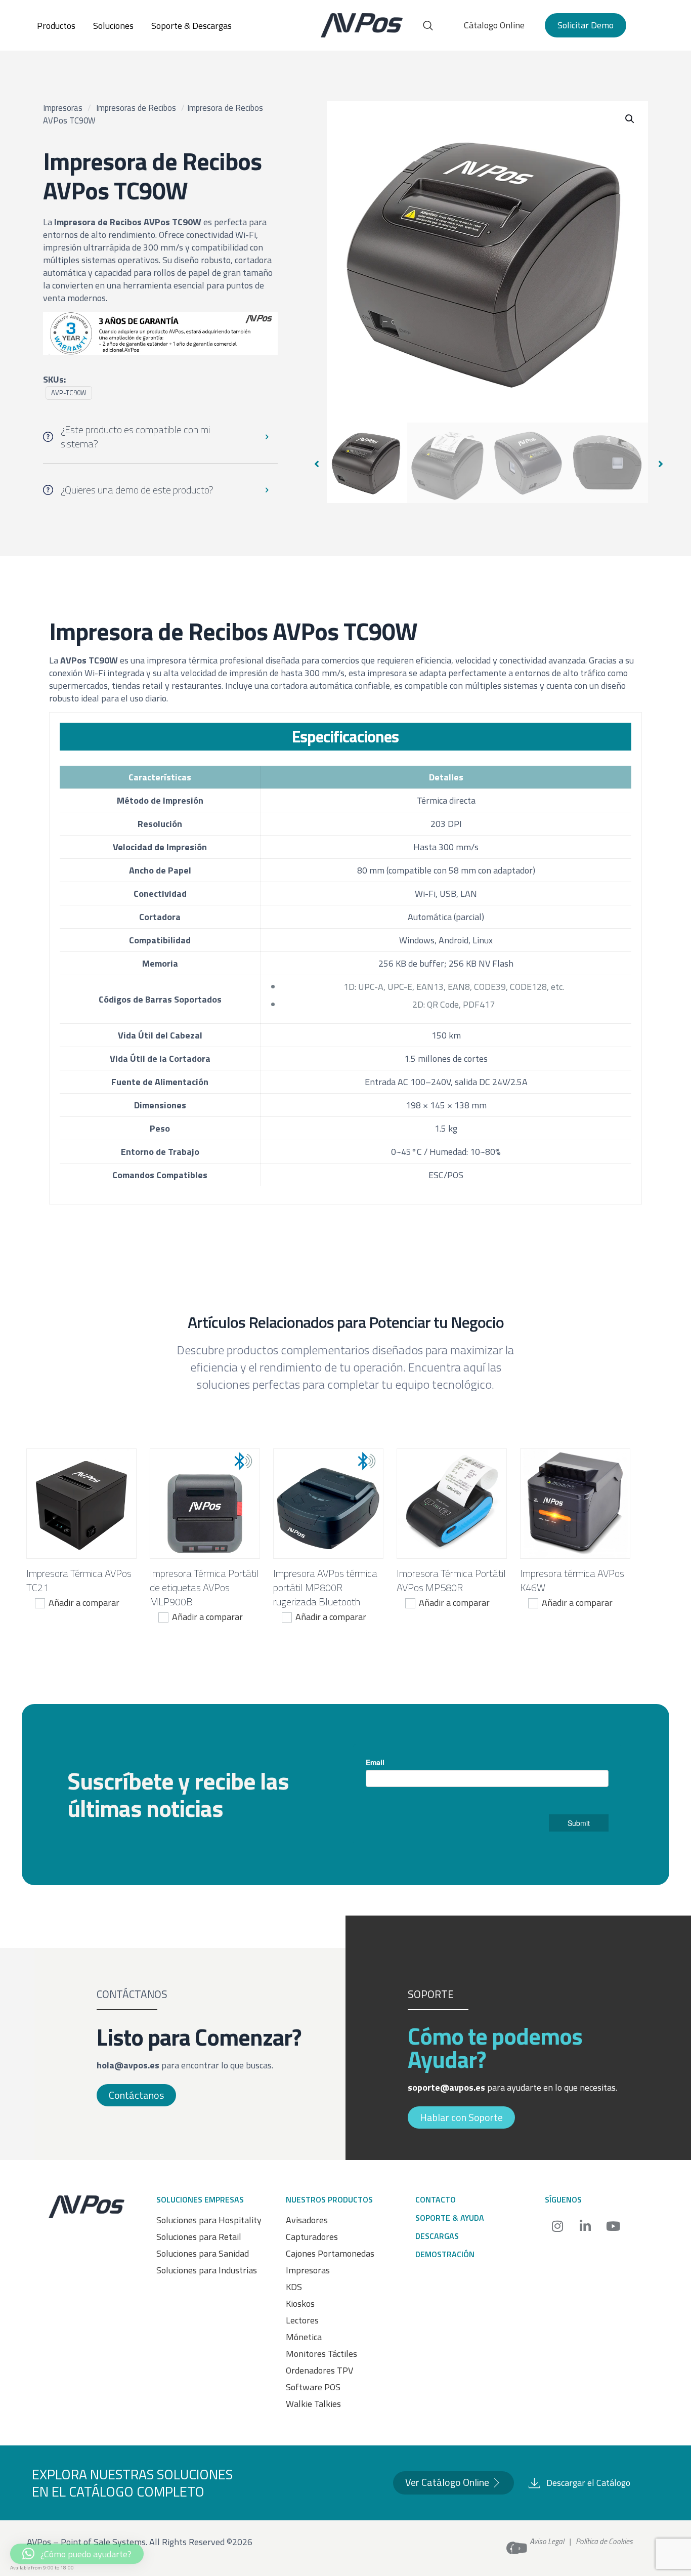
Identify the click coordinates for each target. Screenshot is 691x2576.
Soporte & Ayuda (450, 2218)
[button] (630, 119)
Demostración (445, 2254)
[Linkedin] (585, 2226)
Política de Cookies (604, 2541)
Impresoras (63, 108)
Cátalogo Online (494, 25)
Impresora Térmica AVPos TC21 (79, 1580)
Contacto (436, 2199)
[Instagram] (557, 2226)
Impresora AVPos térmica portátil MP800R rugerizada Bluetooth (325, 1587)
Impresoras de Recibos (136, 108)
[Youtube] (613, 2226)
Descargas (437, 2236)
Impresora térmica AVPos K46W (572, 1580)
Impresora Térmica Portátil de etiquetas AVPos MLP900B (204, 1587)
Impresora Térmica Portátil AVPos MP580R (451, 1580)
